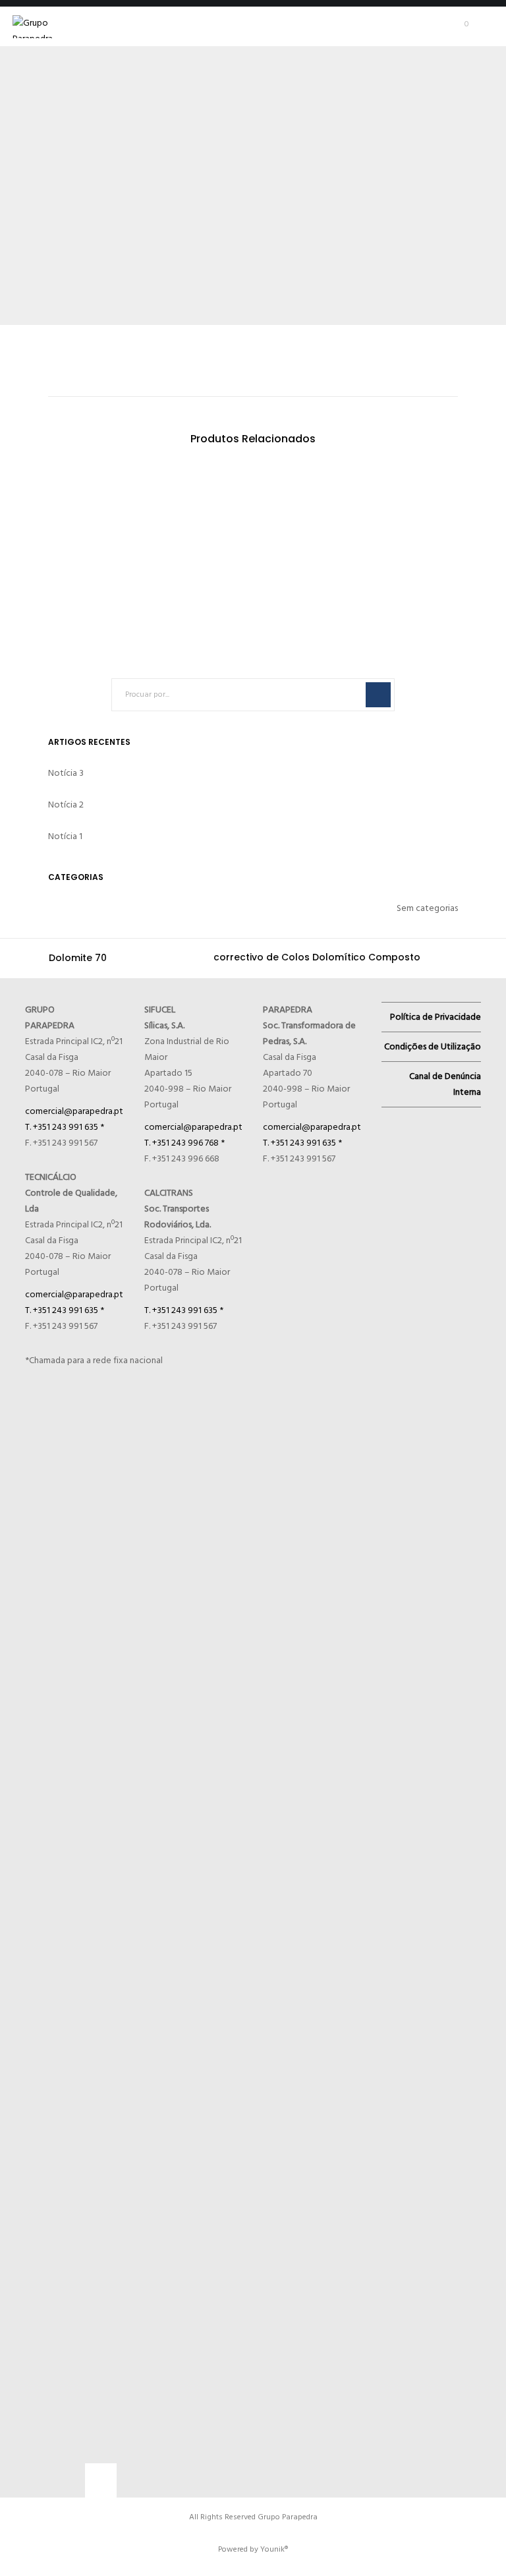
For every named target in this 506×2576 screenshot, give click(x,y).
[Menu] (484, 26)
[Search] (378, 695)
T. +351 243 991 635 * (65, 1127)
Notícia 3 (66, 773)
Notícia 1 (65, 836)
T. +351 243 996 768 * (184, 1143)
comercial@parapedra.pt (74, 1111)
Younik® (274, 2549)
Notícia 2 (66, 805)
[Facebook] (99, 2478)
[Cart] (453, 26)
